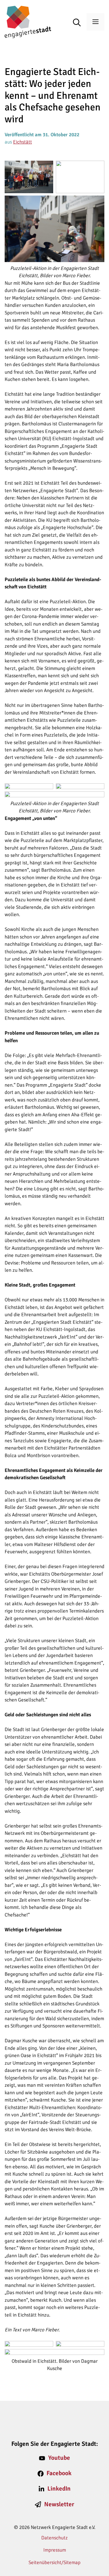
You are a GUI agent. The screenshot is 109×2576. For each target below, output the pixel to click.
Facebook (59, 2473)
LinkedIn (59, 2489)
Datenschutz (54, 2538)
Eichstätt (23, 142)
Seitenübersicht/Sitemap (54, 2562)
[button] (80, 23)
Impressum (55, 2550)
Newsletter (59, 2504)
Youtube (59, 2458)
